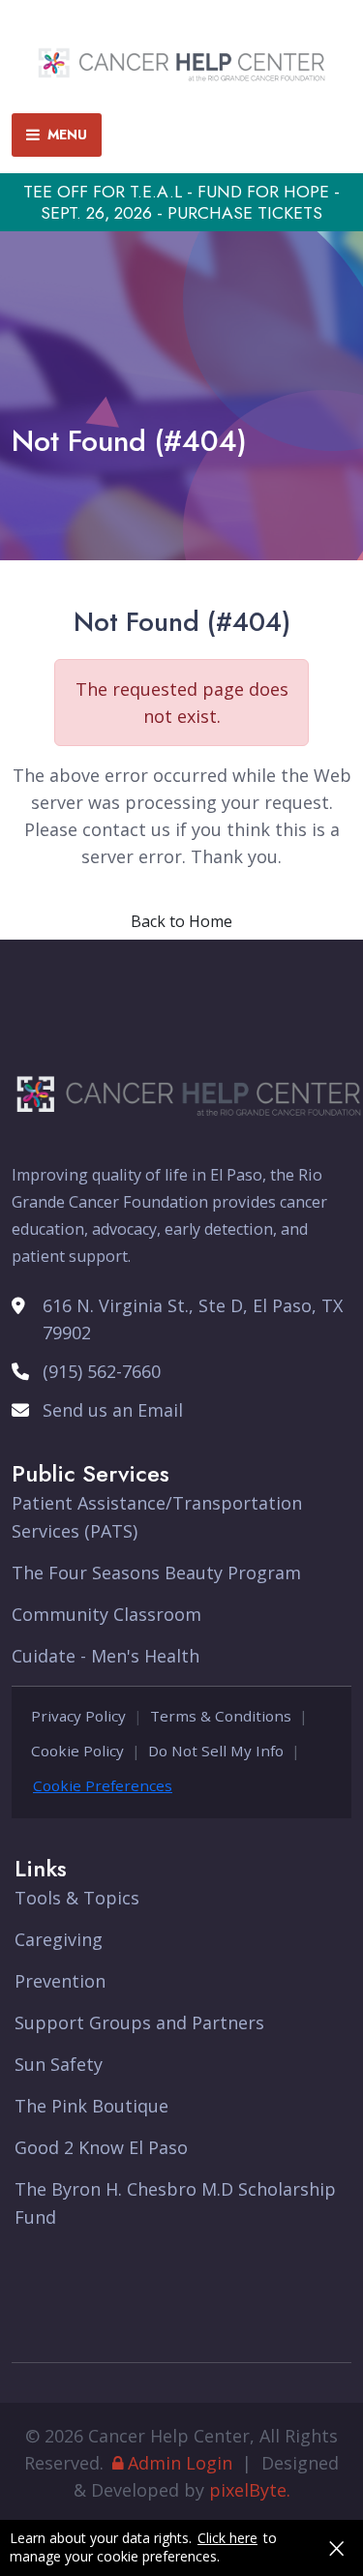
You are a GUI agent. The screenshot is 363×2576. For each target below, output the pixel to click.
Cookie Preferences (103, 1785)
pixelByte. (250, 2490)
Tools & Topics (77, 1898)
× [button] (336, 2548)
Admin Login (180, 2463)
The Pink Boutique (91, 2106)
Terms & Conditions (221, 1716)
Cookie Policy (77, 1751)
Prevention (60, 1981)
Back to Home (181, 921)
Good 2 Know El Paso (101, 2147)
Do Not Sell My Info (216, 1751)
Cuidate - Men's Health (106, 1656)
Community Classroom (106, 1614)
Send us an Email (113, 1410)
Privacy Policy (78, 1716)
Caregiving (59, 1939)
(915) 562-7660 (102, 1371)
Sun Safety (59, 2064)
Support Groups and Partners (139, 2022)
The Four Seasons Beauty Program (156, 1573)
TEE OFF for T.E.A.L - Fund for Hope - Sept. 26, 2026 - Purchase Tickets (181, 202)
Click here (227, 2538)
